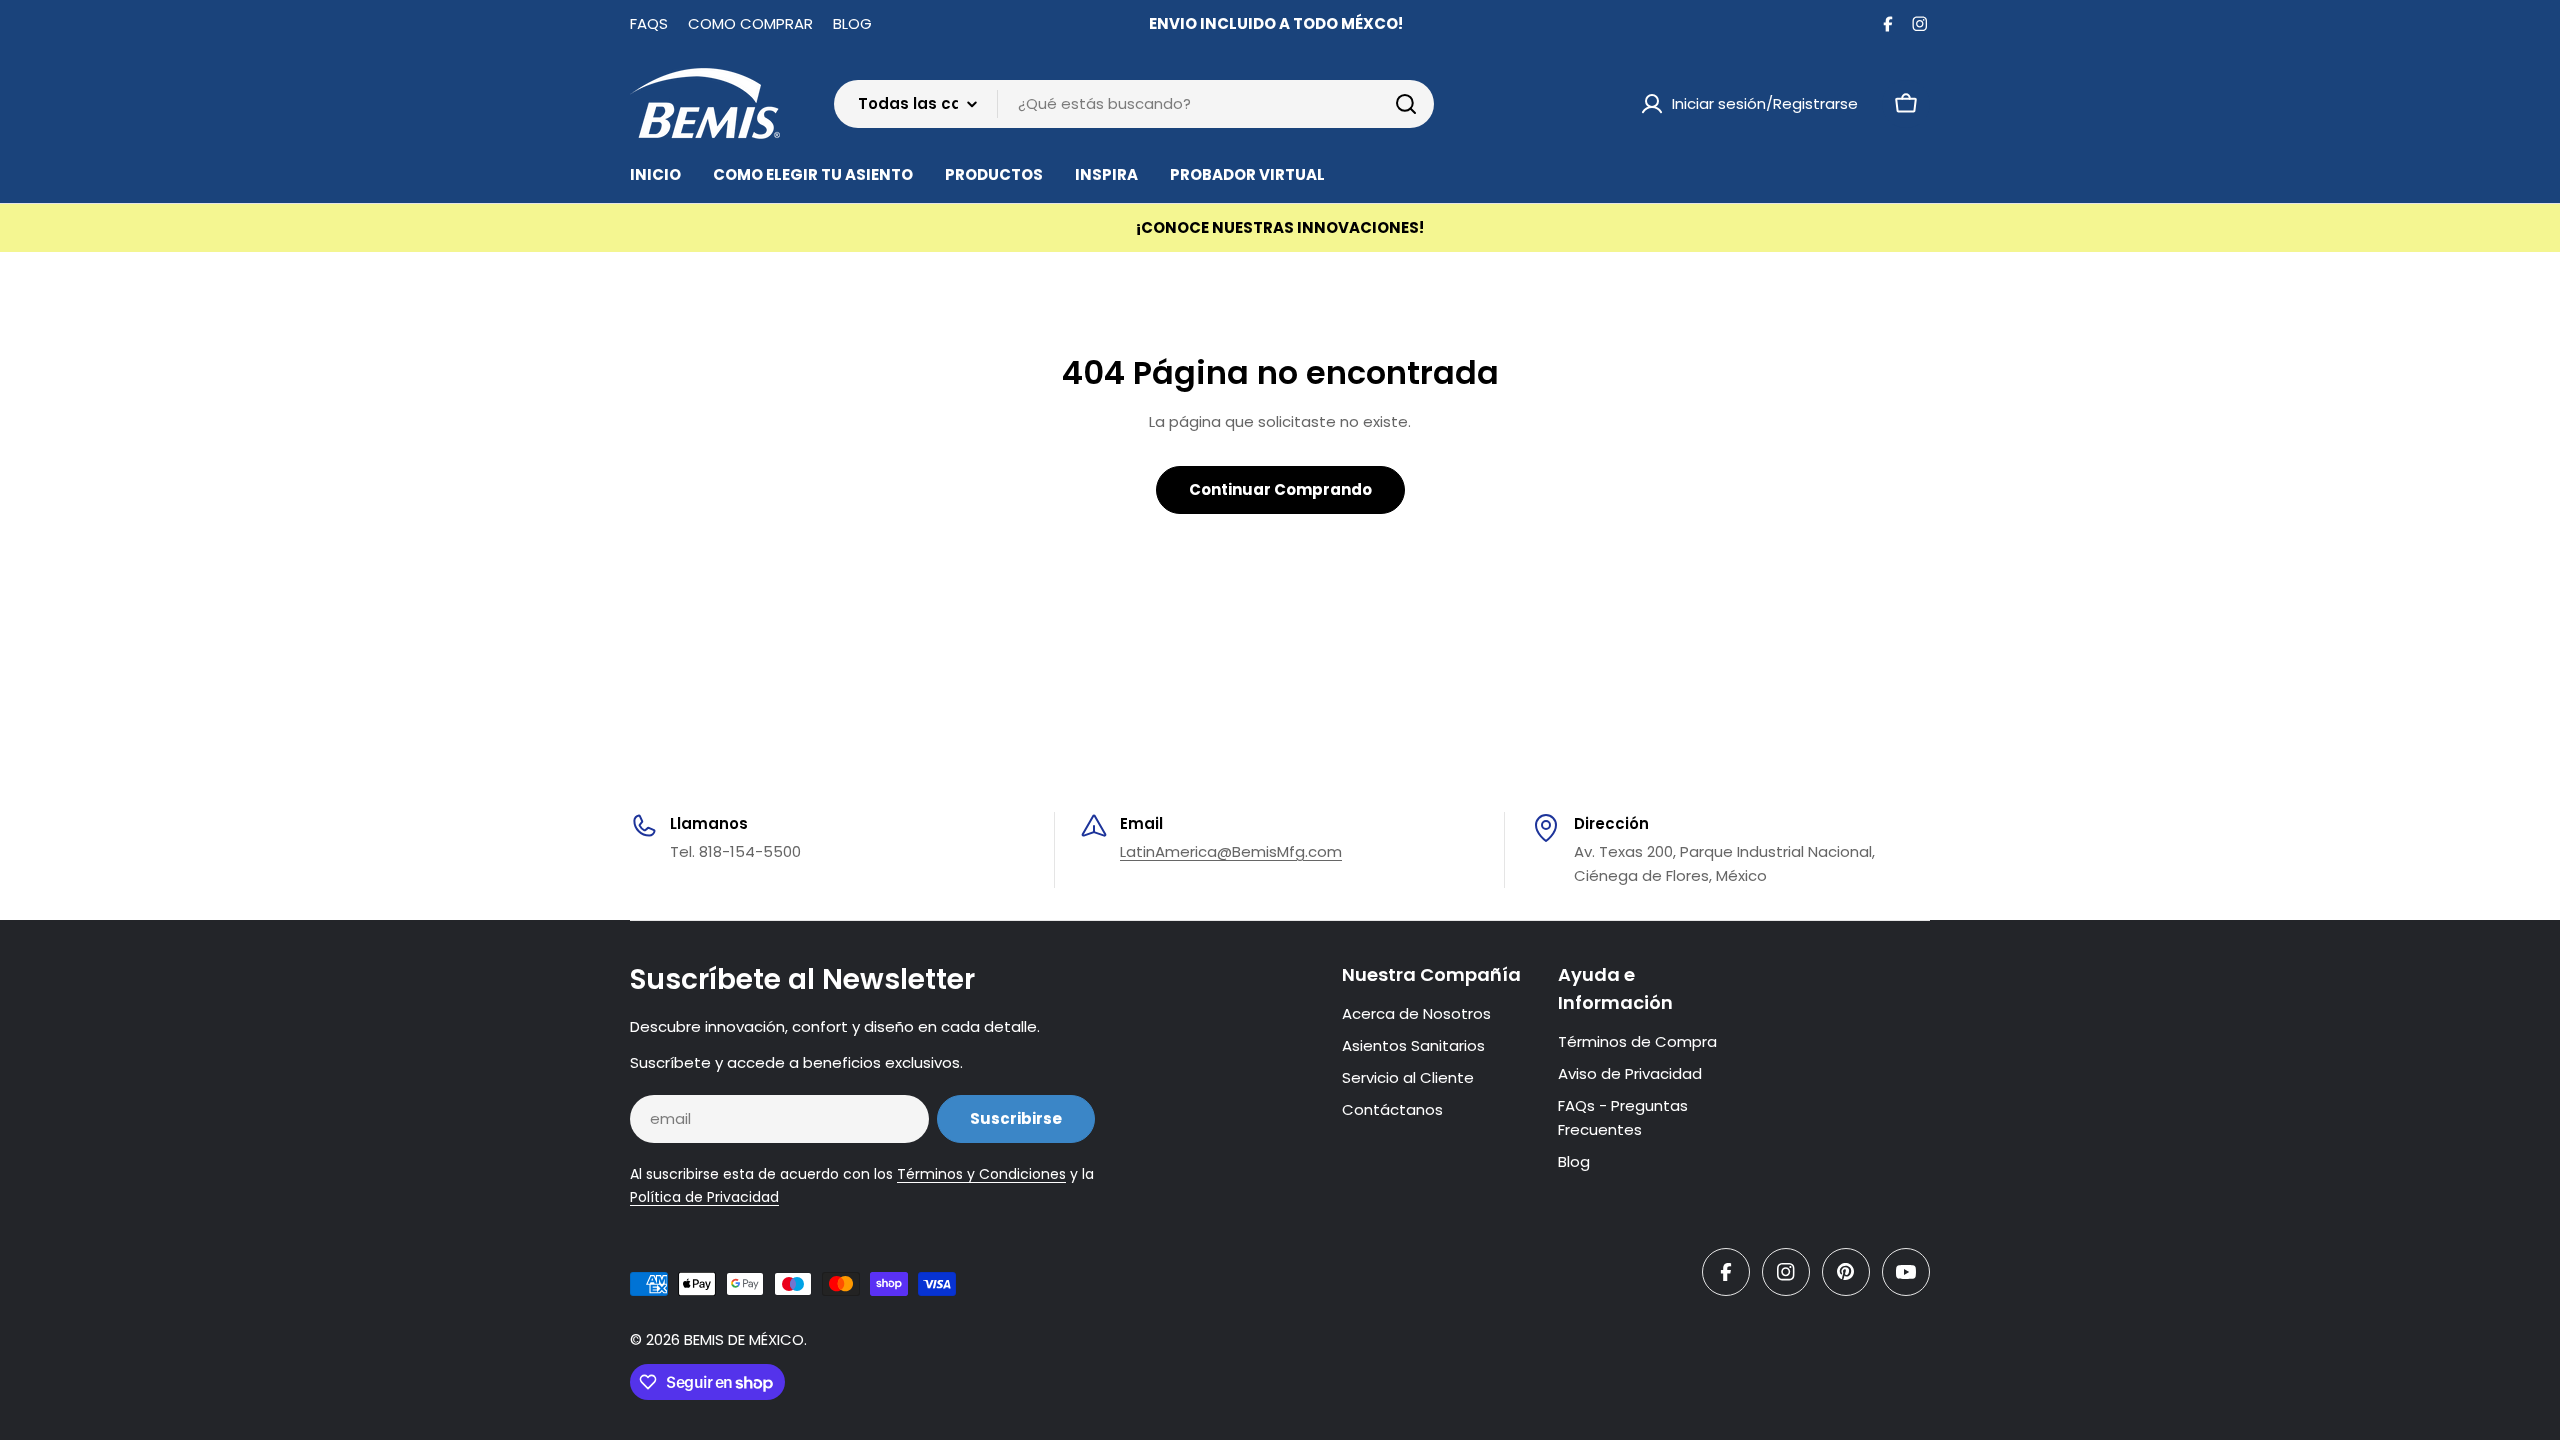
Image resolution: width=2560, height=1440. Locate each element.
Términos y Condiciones (981, 1174)
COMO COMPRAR (750, 23)
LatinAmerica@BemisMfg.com (1231, 851)
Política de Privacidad (704, 1197)
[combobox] (1134, 104)
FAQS (649, 23)
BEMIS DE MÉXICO (744, 1339)
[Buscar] (1406, 104)
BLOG (852, 23)
